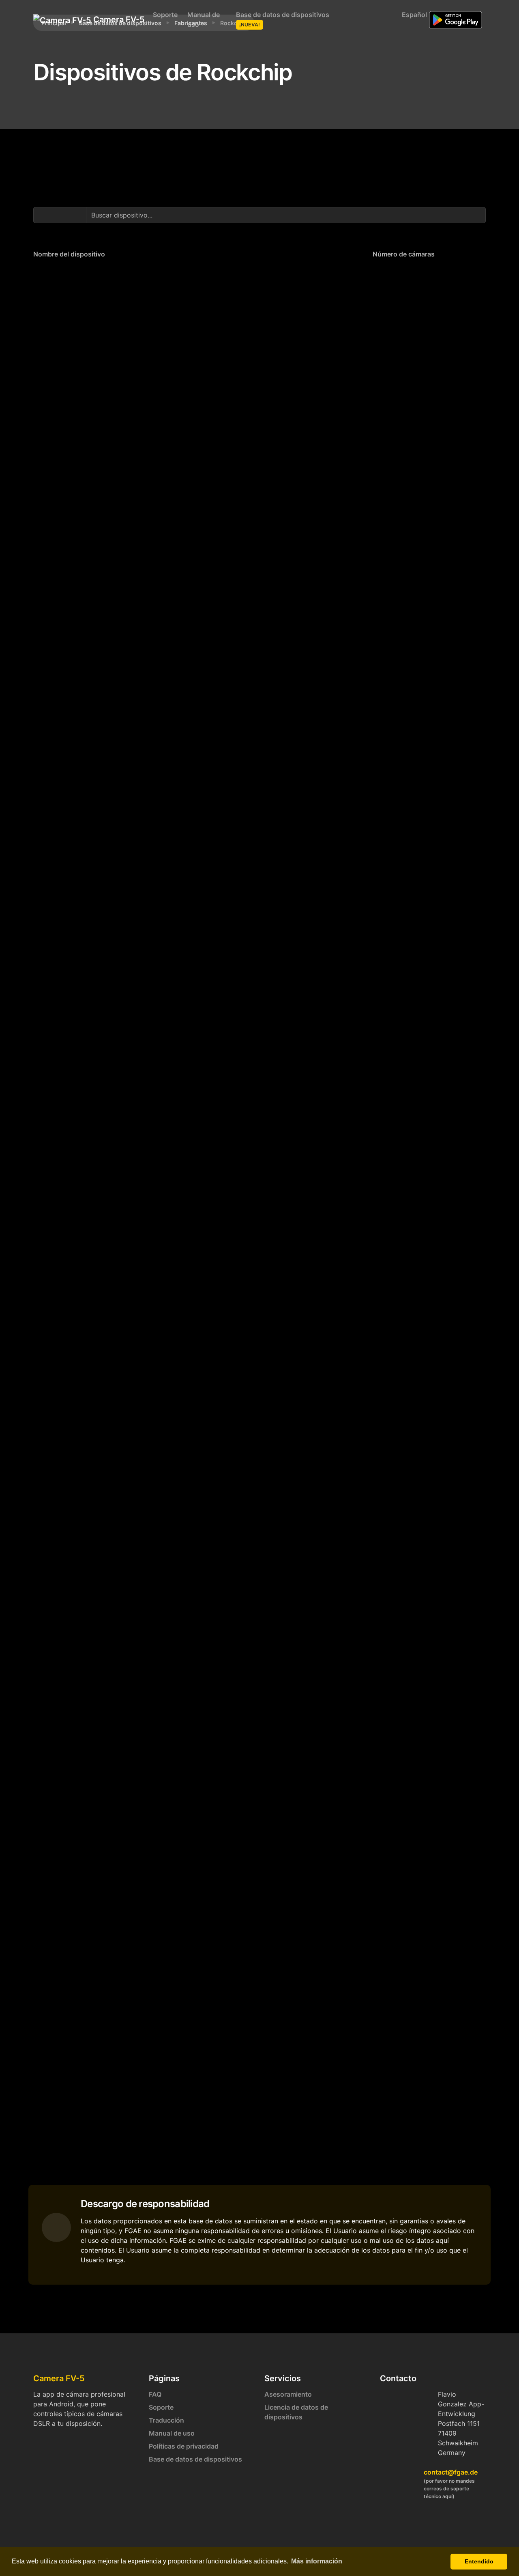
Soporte (165, 15)
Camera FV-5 (115, 19)
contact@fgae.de (451, 2472)
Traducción (166, 2420)
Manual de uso (204, 19)
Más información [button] (317, 2561)
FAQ (155, 2394)
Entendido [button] (479, 2561)
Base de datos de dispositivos (283, 19)
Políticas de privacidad (184, 2446)
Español (413, 15)
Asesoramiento (288, 2394)
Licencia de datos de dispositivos (296, 2412)
